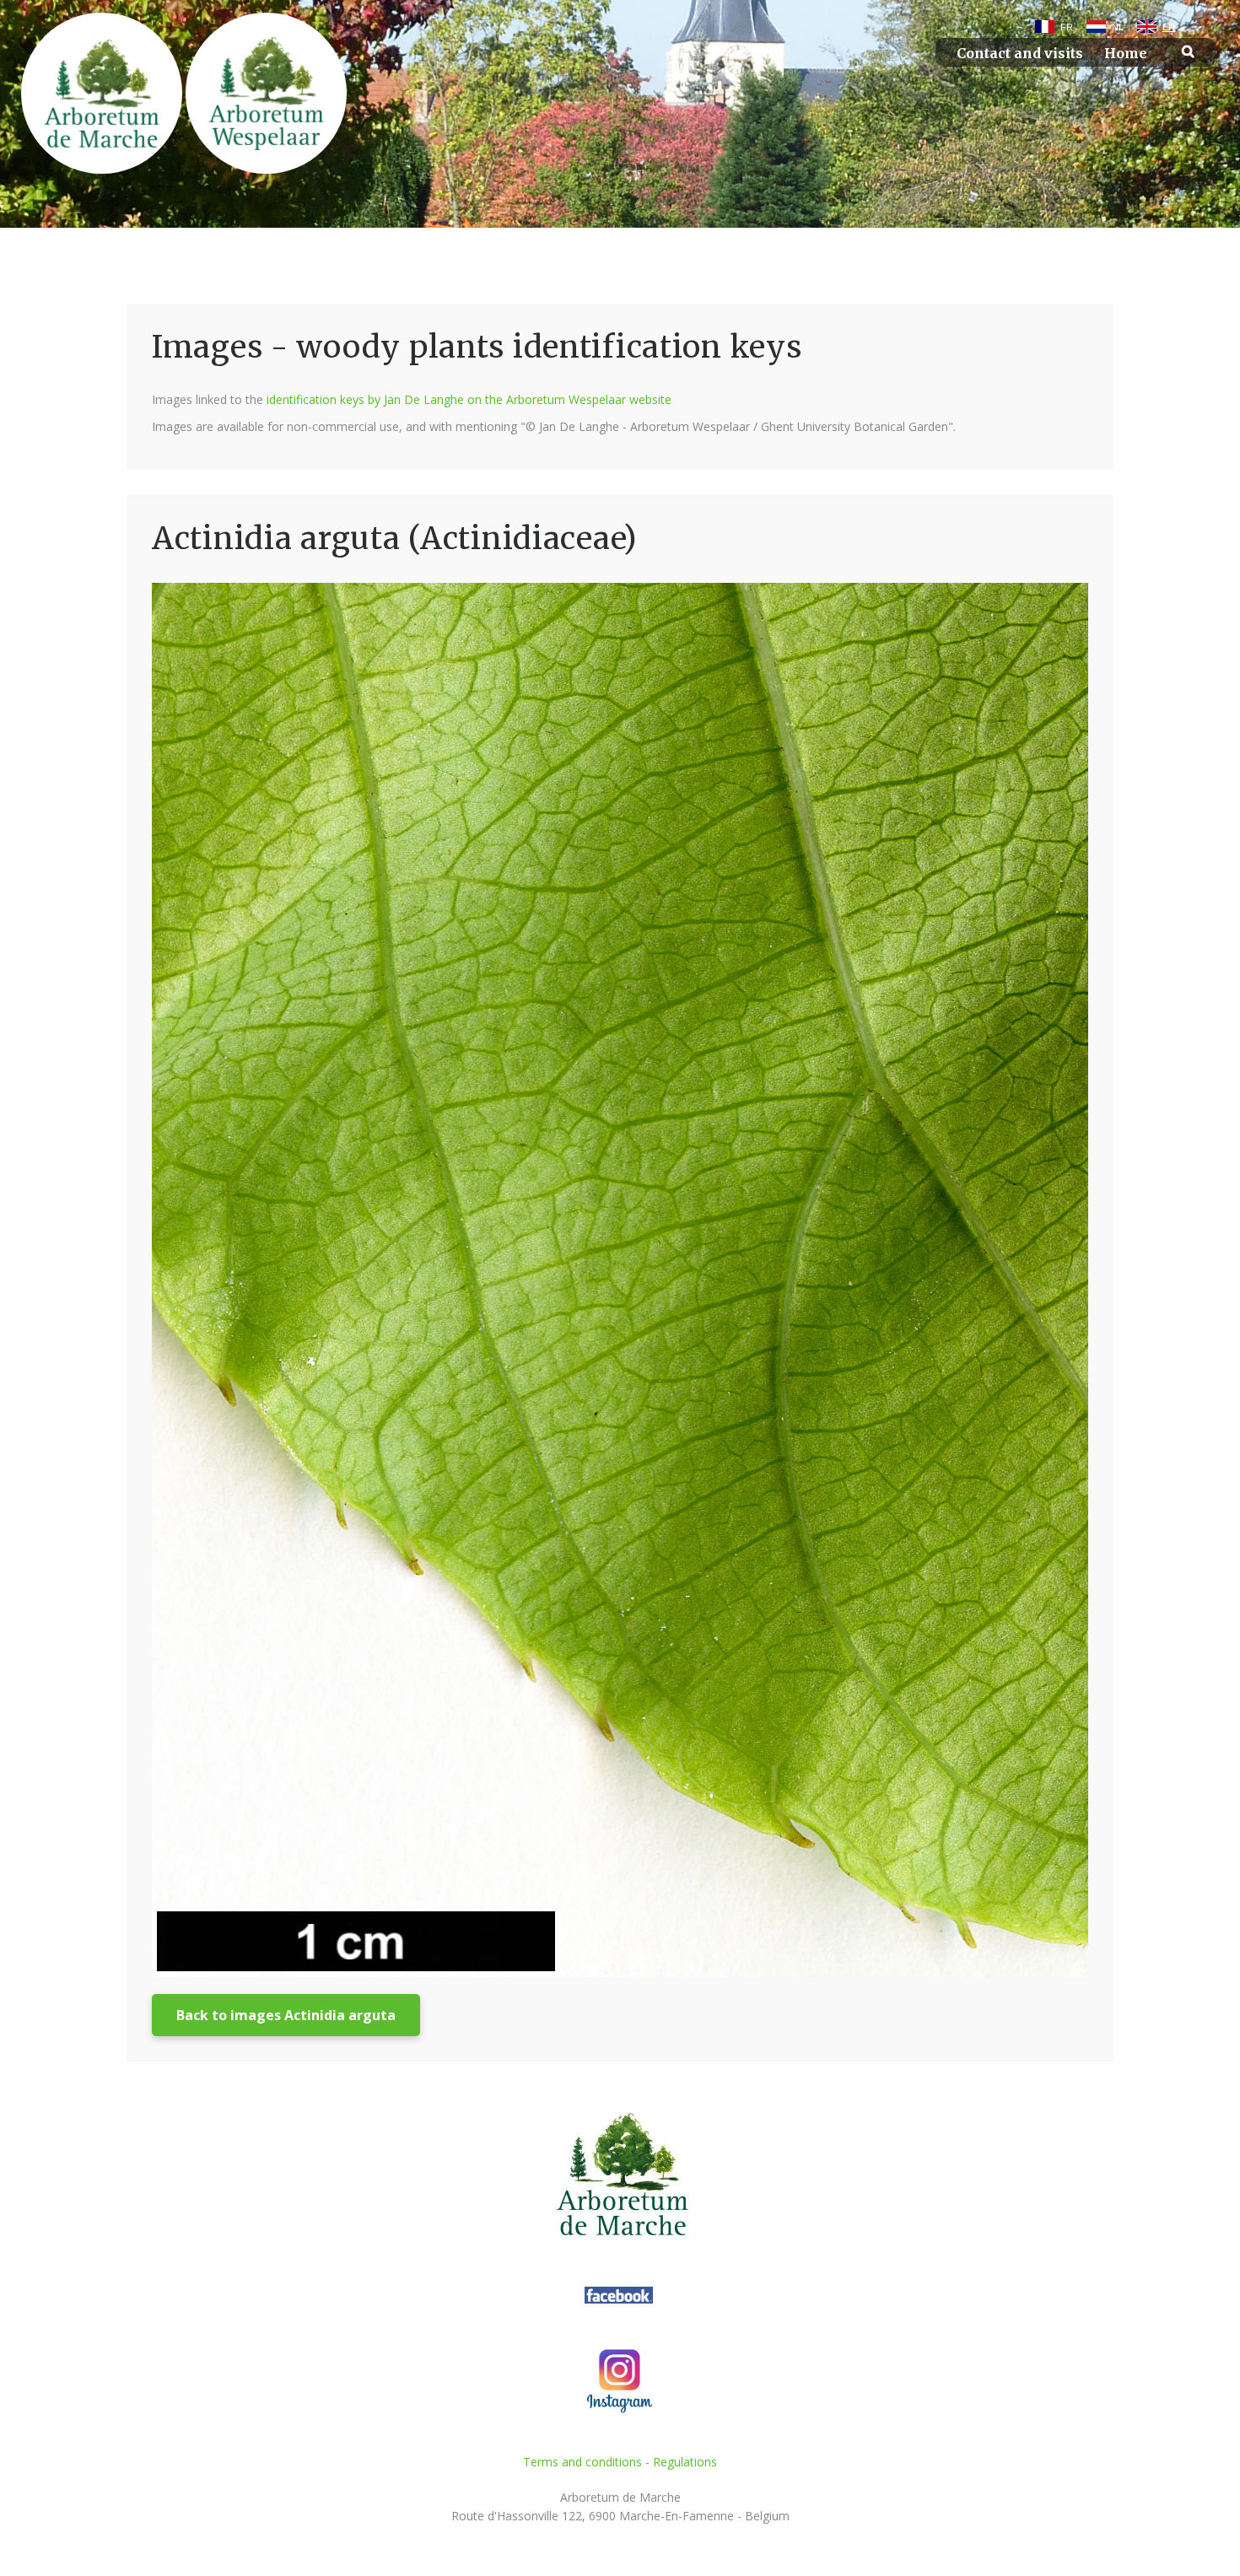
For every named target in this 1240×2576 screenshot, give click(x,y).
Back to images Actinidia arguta (286, 2015)
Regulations (685, 2462)
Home (1126, 54)
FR (1067, 27)
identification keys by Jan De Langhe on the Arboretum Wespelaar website (469, 399)
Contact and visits (1020, 54)
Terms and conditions (582, 2462)
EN (1169, 27)
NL (1118, 27)
